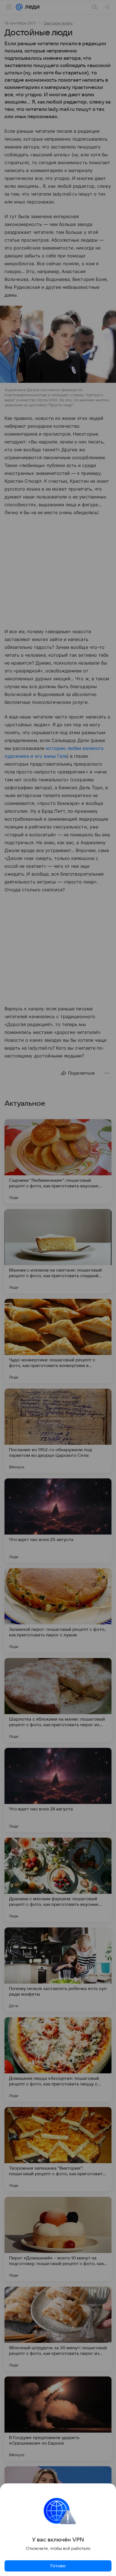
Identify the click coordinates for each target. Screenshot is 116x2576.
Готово (58, 2566)
